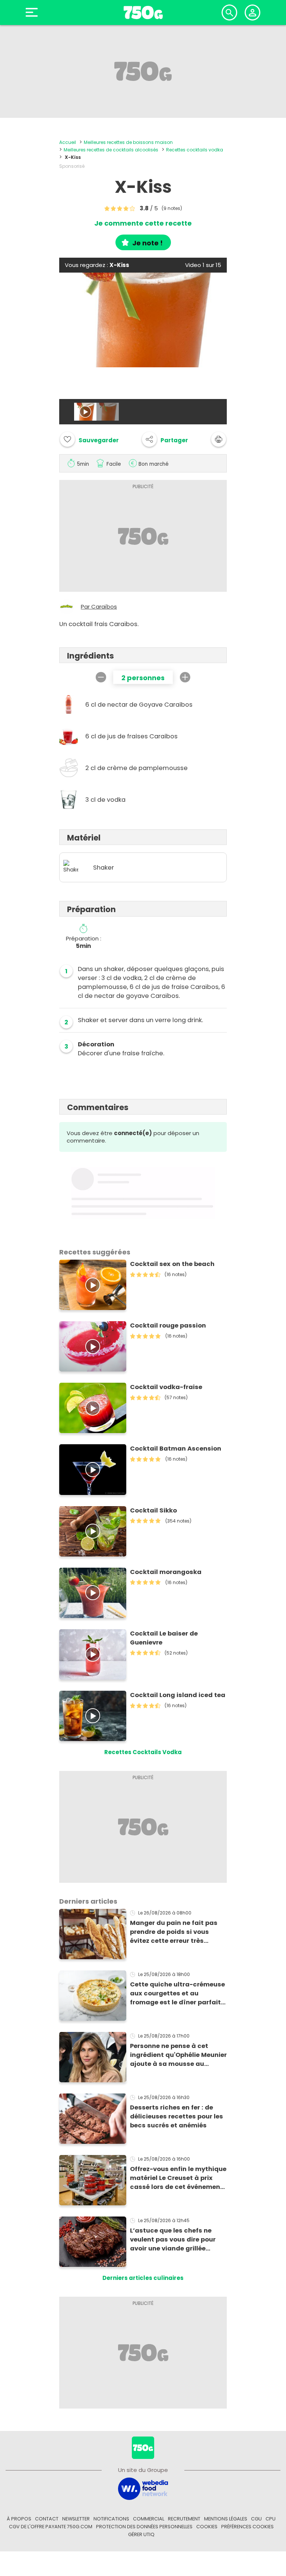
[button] (165, 439)
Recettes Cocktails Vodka (143, 1752)
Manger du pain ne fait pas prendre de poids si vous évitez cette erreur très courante (174, 1932)
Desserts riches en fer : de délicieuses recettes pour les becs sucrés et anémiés (177, 2116)
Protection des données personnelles (144, 2527)
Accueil (68, 142)
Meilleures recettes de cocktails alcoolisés (111, 150)
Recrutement (184, 2519)
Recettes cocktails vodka (195, 150)
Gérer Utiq (141, 2534)
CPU (271, 2519)
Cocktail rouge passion (168, 1325)
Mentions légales (226, 2519)
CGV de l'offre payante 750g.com (51, 2527)
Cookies (207, 2527)
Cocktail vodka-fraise (166, 1387)
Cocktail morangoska (166, 1572)
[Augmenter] (185, 677)
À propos (19, 2519)
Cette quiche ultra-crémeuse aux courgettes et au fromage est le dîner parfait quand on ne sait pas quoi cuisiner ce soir (177, 1994)
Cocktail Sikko (153, 1510)
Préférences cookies (247, 2527)
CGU (256, 2519)
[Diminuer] (101, 677)
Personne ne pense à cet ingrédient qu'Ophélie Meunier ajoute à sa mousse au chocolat (178, 2055)
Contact (47, 2519)
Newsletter (76, 2519)
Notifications (111, 2519)
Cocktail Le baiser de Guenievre (164, 1638)
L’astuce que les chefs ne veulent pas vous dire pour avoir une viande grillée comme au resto (173, 2240)
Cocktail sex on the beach (172, 1264)
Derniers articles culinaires (143, 2278)
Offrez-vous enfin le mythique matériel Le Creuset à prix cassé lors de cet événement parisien (178, 2178)
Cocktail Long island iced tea (178, 1695)
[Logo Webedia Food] (143, 2488)
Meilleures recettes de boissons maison (128, 142)
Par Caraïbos (99, 607)
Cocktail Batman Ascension (176, 1449)
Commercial (149, 2519)
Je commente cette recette (143, 223)
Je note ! (147, 243)
